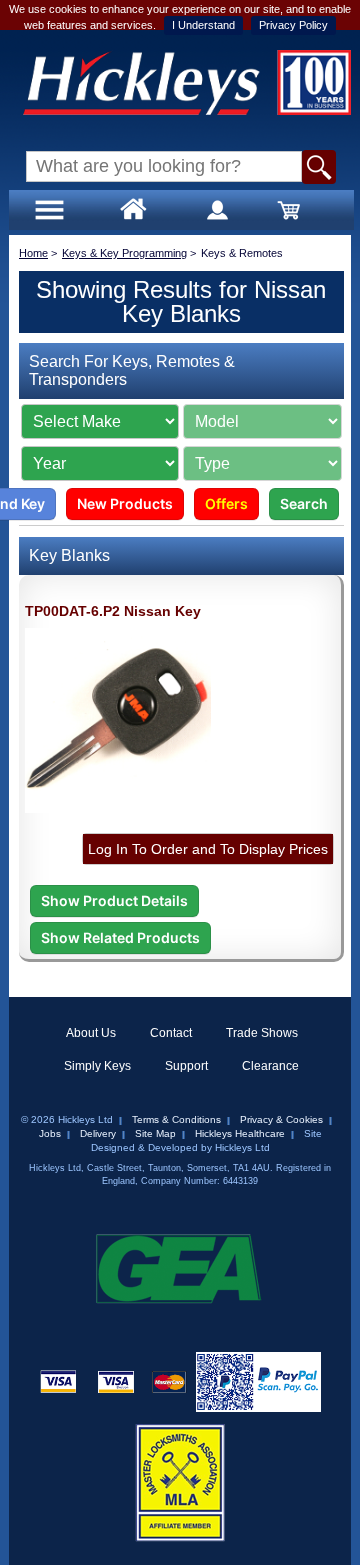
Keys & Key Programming (124, 253)
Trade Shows (262, 1033)
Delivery (98, 1133)
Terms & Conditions (176, 1119)
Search (304, 503)
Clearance (270, 1066)
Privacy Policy (293, 25)
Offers (226, 503)
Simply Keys (97, 1066)
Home (33, 253)
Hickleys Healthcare (240, 1133)
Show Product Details (114, 900)
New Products (125, 503)
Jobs (50, 1133)
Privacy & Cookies (281, 1119)
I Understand (203, 25)
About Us (91, 1033)
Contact (171, 1033)
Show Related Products (120, 937)
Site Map (155, 1133)
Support (186, 1066)
